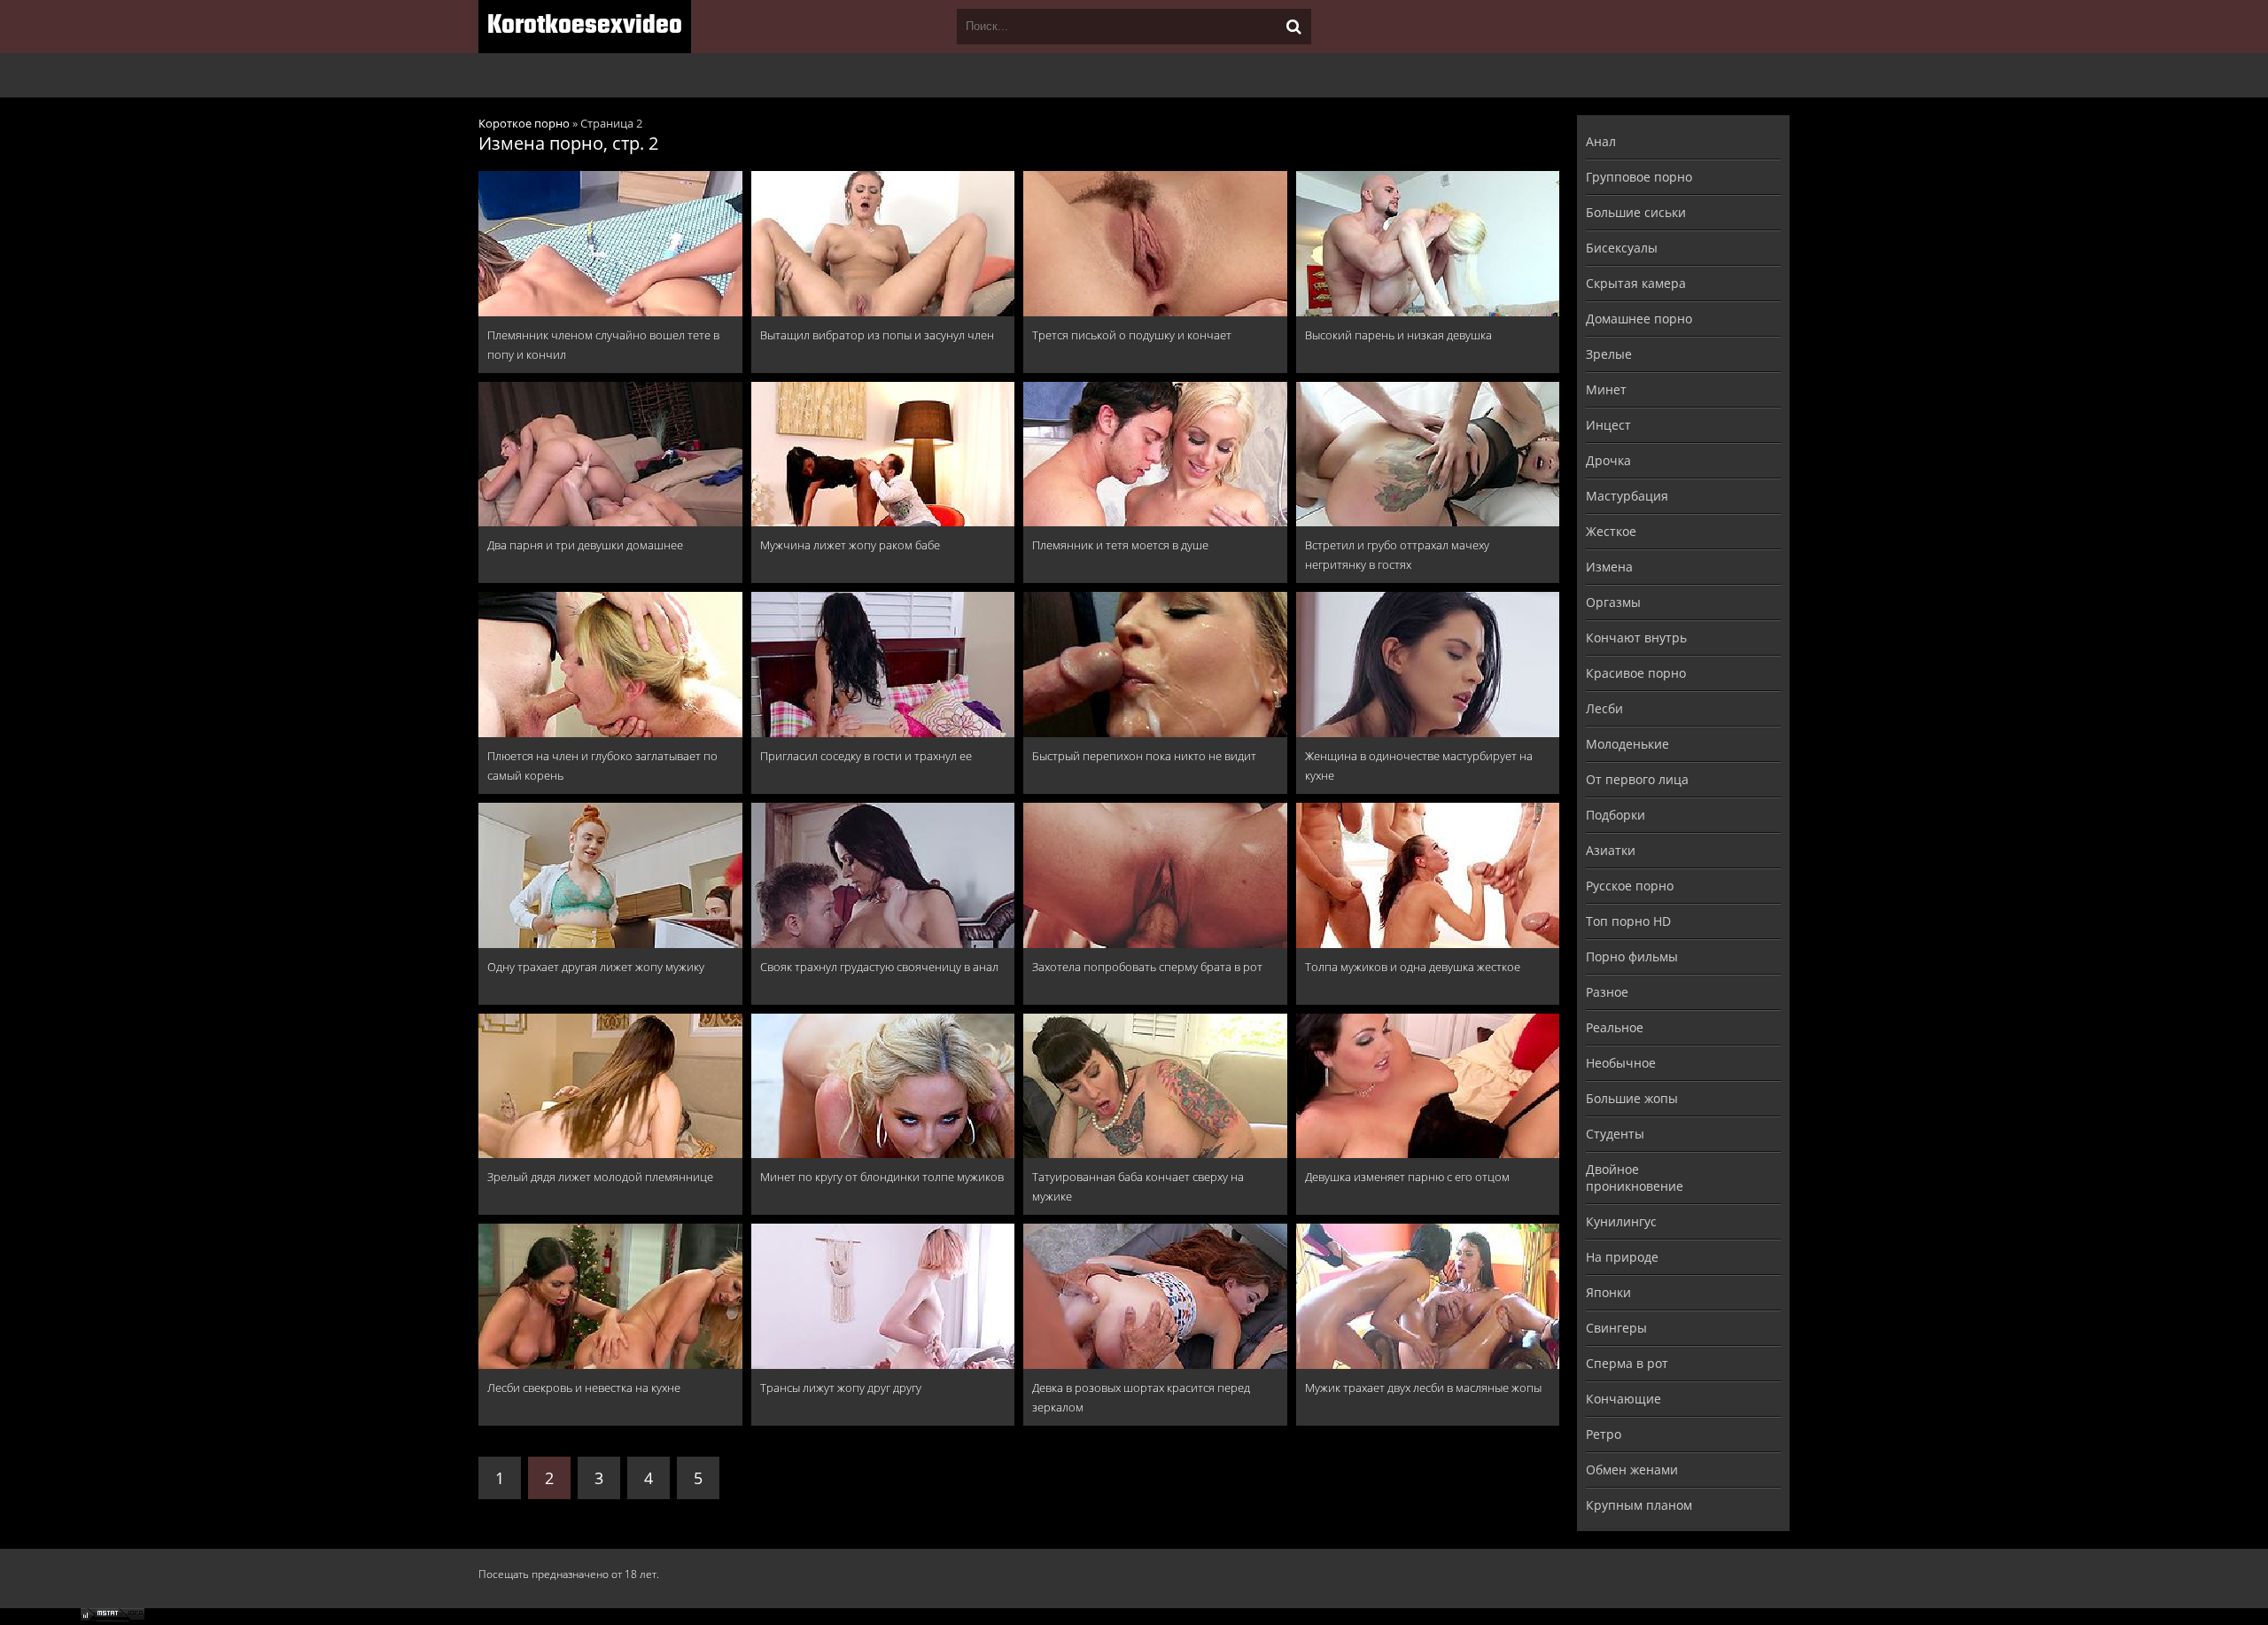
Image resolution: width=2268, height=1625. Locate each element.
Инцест (1608, 425)
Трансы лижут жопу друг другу (841, 1388)
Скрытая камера (1636, 283)
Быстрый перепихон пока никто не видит (1144, 756)
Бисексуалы (1622, 248)
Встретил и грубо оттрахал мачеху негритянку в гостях (1397, 555)
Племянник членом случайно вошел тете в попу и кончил (603, 345)
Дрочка (1608, 460)
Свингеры (1616, 1328)
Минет (1606, 389)
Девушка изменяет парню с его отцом (1407, 1177)
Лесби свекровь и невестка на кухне (584, 1388)
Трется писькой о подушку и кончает (1132, 335)
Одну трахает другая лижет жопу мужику (596, 967)
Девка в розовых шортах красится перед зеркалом (1141, 1397)
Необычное (1621, 1063)
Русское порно (1630, 886)
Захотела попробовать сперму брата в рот (1147, 967)
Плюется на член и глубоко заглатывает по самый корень (602, 766)
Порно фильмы (1632, 956)
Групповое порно (1639, 177)
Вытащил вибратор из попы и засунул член (877, 335)
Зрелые (1609, 354)
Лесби (1604, 708)
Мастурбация (1627, 496)
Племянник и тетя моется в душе (1120, 545)
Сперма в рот (1627, 1363)
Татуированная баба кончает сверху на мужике (1138, 1186)
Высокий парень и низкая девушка (1398, 335)
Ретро (1604, 1434)
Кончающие (1623, 1399)
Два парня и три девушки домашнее (585, 545)
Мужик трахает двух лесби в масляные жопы (1423, 1388)
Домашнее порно (1639, 319)
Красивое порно (1636, 673)
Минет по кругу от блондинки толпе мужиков (882, 1177)
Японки (1608, 1292)
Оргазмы (1613, 602)
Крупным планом (1639, 1505)
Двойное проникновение (1635, 1178)
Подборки (1616, 815)
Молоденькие (1627, 744)
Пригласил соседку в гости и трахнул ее (866, 756)
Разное (1607, 992)
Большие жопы (1632, 1098)
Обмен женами (1632, 1469)
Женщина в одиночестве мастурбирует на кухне (1419, 766)
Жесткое (1611, 531)
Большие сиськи (1636, 212)
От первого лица (1637, 779)
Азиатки (1611, 850)
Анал (1601, 141)
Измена (1609, 567)
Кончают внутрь (1636, 638)
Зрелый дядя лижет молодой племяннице (600, 1177)
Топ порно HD (1628, 921)
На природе (1622, 1257)
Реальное (1615, 1027)
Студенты (1615, 1134)
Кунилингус (1621, 1221)
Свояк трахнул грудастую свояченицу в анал (879, 967)
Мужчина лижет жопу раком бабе (850, 545)
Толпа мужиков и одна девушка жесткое (1413, 967)
